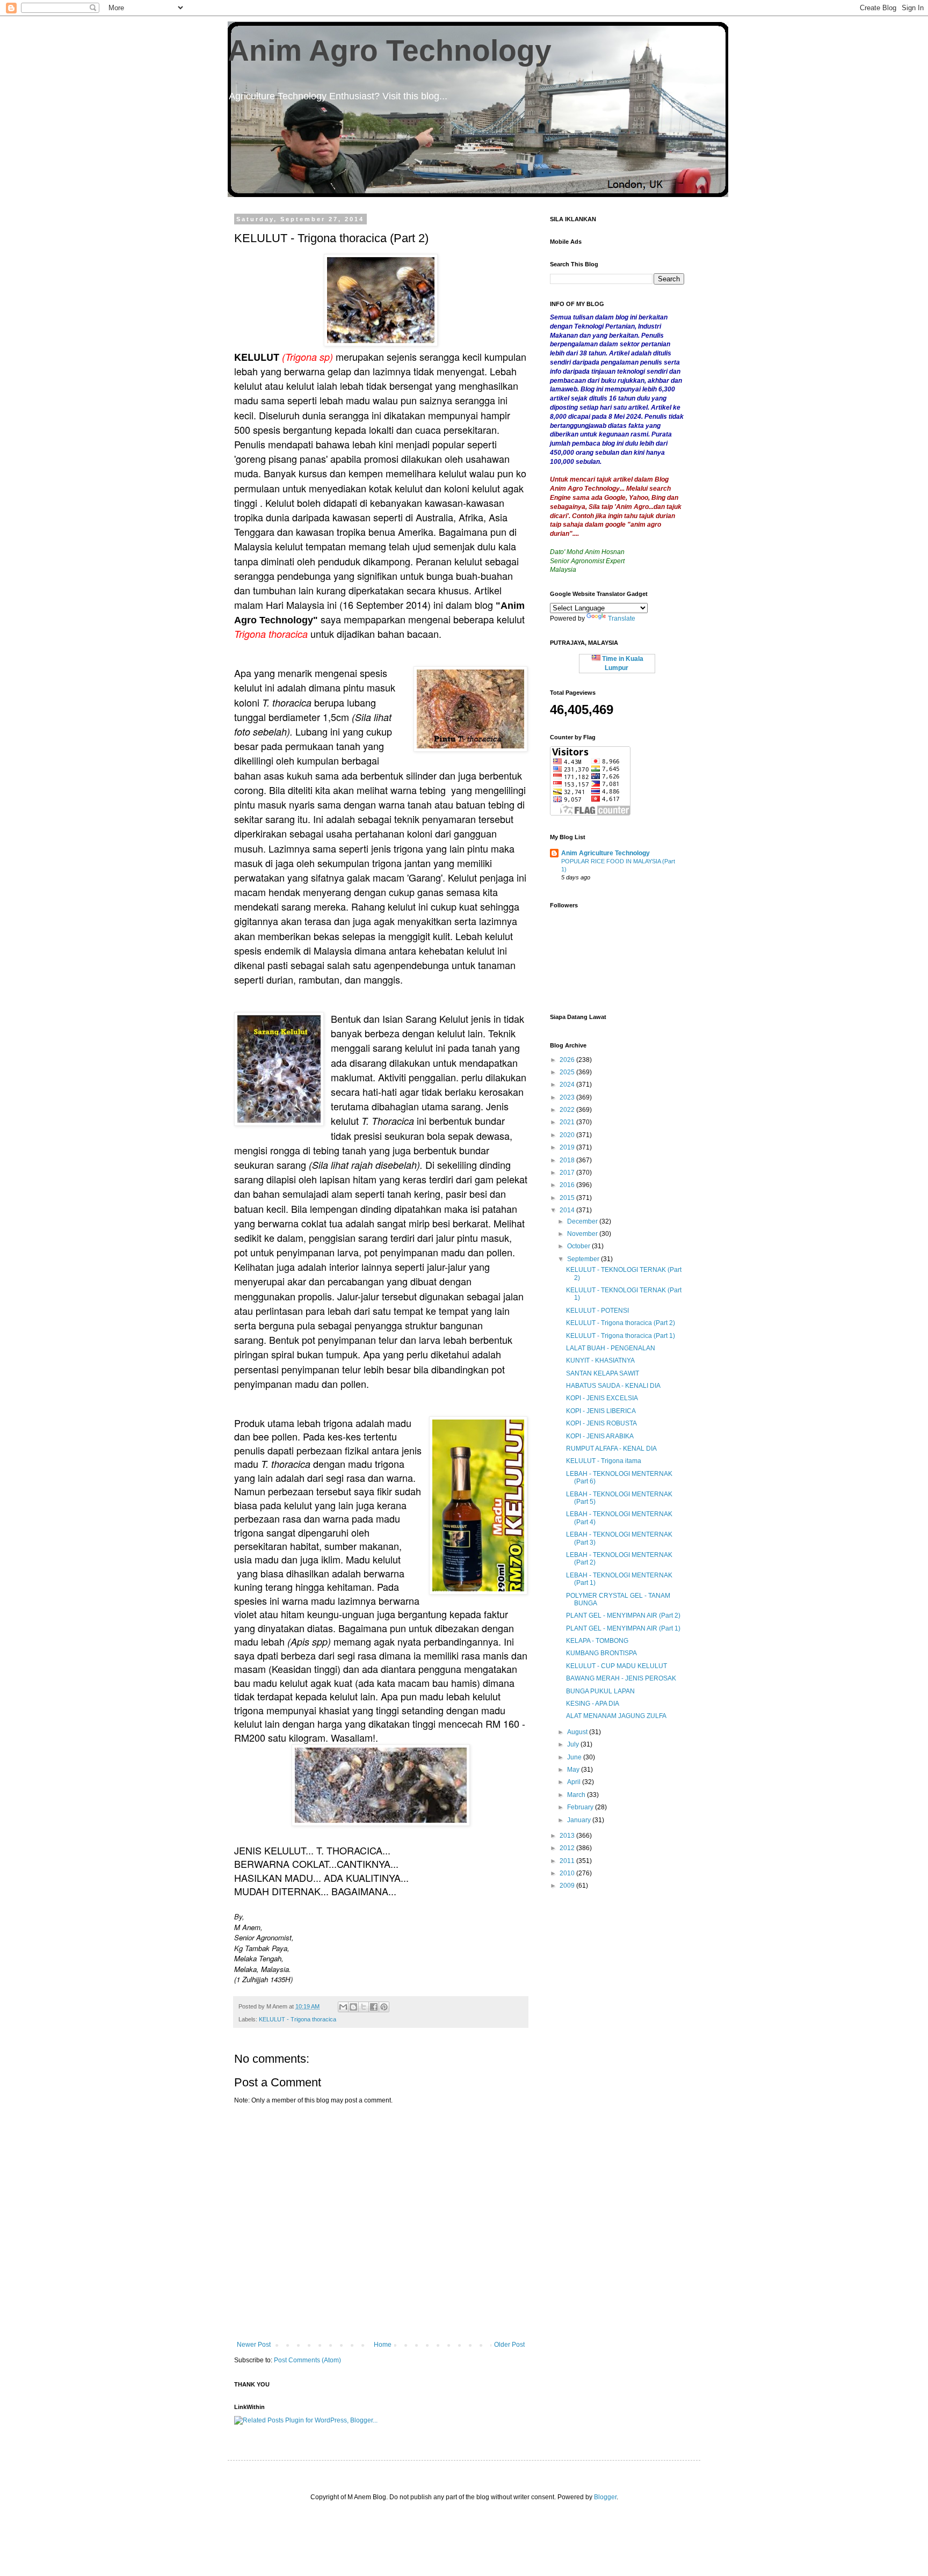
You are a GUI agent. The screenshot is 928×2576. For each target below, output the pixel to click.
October (579, 1246)
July (574, 1744)
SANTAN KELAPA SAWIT (603, 1373)
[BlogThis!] (353, 2007)
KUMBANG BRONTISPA (601, 1653)
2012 (568, 1848)
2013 (568, 1836)
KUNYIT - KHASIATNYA (600, 1360)
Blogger (605, 2497)
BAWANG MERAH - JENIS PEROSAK (621, 1678)
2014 (568, 1210)
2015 (568, 1198)
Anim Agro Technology (390, 50)
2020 (568, 1135)
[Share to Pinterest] (384, 2007)
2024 (568, 1085)
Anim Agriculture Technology (606, 853)
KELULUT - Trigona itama (604, 1461)
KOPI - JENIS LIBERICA (601, 1411)
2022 (568, 1110)
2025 (568, 1072)
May (574, 1770)
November (583, 1234)
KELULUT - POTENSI (597, 1311)
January (580, 1820)
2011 (568, 1861)
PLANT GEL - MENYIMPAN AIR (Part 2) (623, 1616)
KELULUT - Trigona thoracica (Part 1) (621, 1336)
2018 (568, 1160)
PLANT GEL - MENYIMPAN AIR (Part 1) (623, 1628)
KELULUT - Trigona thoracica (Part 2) (621, 1323)
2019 (568, 1147)
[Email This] (343, 2007)
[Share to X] (364, 2007)
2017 (568, 1173)
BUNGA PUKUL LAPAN (600, 1691)
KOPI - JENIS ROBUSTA (601, 1423)
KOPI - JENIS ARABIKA (600, 1436)
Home (383, 2345)
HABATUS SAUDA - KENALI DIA (613, 1386)
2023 (568, 1097)
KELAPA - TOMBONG (597, 1641)
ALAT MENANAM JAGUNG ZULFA (616, 1716)
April (575, 1782)
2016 (568, 1185)
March (577, 1795)
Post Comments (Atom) (307, 2360)
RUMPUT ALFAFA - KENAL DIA (611, 1449)
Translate (622, 618)
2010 (568, 1873)
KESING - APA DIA (593, 1704)
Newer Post (254, 2345)
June (575, 1757)
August (578, 1732)
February (581, 1807)
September (584, 1259)
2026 (568, 1060)
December (583, 1221)
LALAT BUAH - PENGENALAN (611, 1348)
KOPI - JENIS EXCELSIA (602, 1398)
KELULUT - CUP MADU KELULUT (617, 1666)
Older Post (509, 2345)
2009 (568, 1886)
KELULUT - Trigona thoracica (298, 2019)
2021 (568, 1122)
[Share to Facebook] (374, 2007)
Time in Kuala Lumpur (622, 663)
